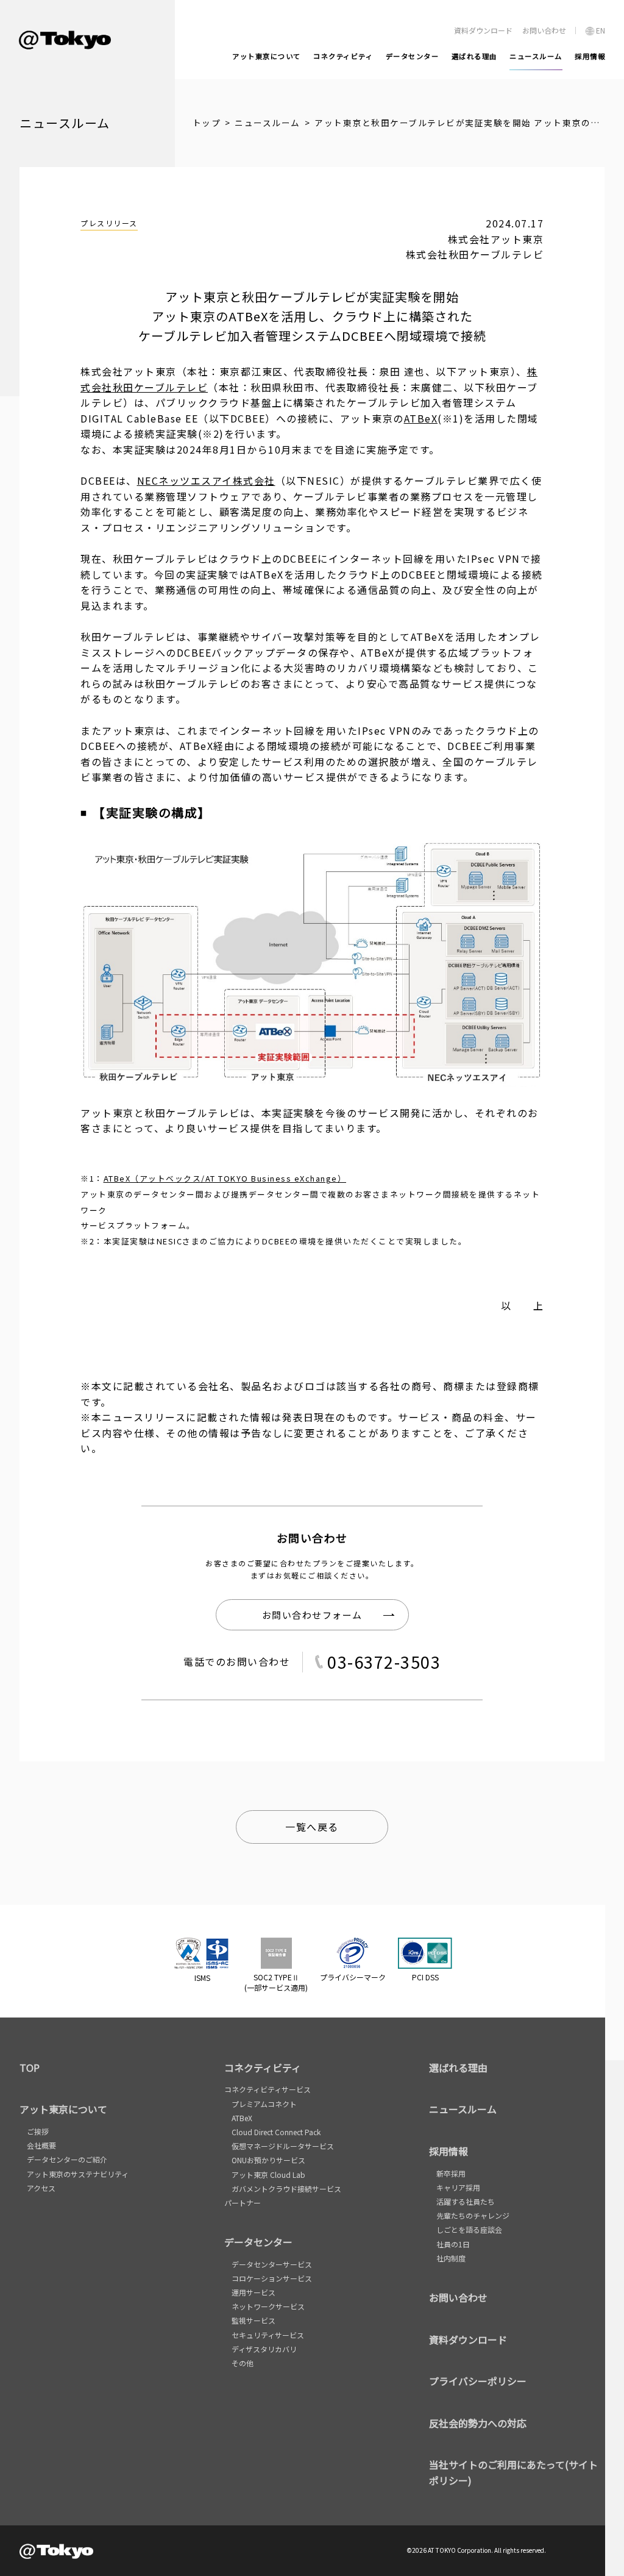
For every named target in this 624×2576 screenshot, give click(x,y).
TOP (30, 2068)
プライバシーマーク (353, 1977)
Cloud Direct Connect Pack (276, 2132)
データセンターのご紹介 (67, 2159)
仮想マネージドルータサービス (283, 2146)
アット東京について (63, 2109)
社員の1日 (453, 2244)
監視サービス (253, 2320)
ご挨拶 (38, 2131)
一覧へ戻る (312, 1827)
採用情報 (448, 2151)
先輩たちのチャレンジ (473, 2215)
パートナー (243, 2203)
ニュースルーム (268, 123)
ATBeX (421, 418)
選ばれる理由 (458, 2068)
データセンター (258, 2242)
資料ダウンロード (468, 2339)
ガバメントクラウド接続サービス (286, 2189)
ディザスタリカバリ (264, 2349)
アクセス (41, 2188)
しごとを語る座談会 (469, 2229)
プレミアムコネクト (264, 2104)
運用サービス (253, 2292)
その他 (243, 2363)
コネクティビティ (263, 2068)
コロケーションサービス (272, 2278)
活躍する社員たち (466, 2201)
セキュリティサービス (268, 2335)
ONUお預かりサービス (268, 2160)
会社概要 (41, 2145)
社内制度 (451, 2258)
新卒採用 (451, 2173)
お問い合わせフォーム (312, 1615)
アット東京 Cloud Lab (268, 2175)
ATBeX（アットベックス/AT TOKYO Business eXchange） (225, 1178)
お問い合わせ (458, 2297)
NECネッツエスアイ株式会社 (206, 480)
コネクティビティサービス (268, 2089)
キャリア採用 (458, 2187)
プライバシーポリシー (478, 2381)
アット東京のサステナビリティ (78, 2174)
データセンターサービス (272, 2264)
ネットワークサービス (268, 2306)
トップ (207, 123)
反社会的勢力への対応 (478, 2423)
